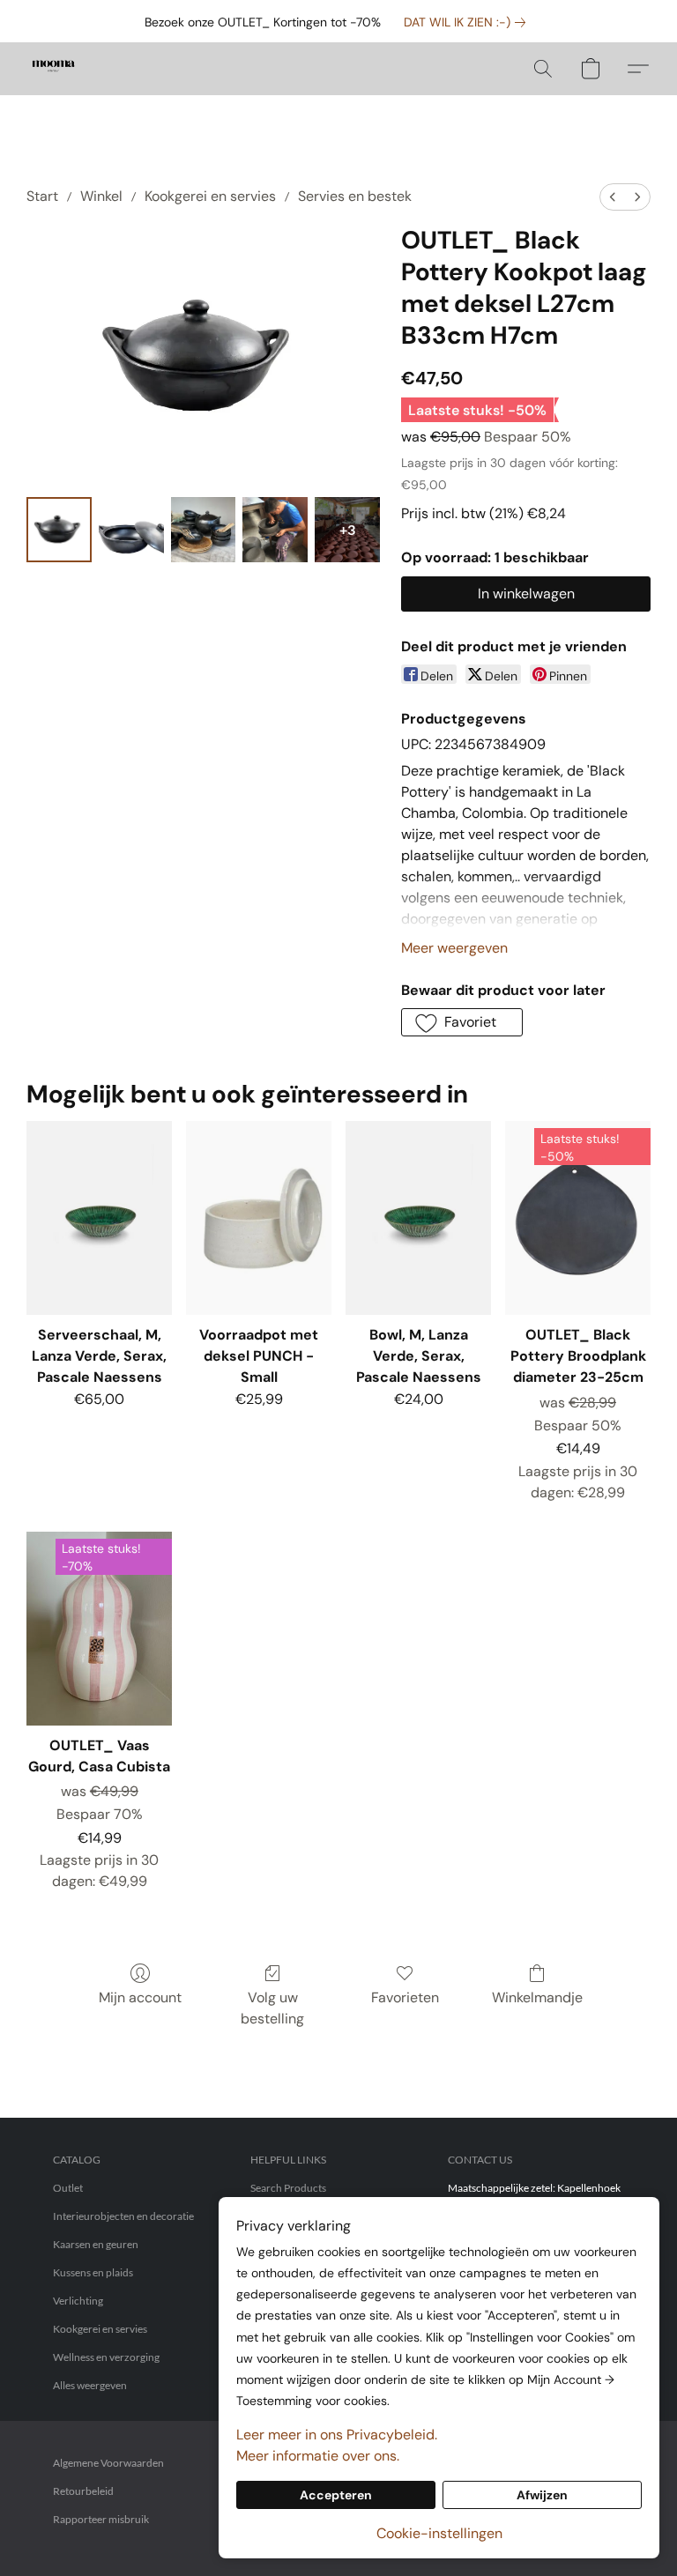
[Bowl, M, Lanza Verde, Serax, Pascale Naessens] (418, 1218)
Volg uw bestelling (272, 2008)
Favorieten (405, 1997)
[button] (53, 69)
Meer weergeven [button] (454, 948)
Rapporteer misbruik (101, 2519)
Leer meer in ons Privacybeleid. (337, 2435)
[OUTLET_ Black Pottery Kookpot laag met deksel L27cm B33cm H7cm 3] (275, 530)
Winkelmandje (537, 1997)
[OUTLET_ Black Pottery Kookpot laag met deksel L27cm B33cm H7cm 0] (59, 530)
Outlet (68, 2188)
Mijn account (140, 1997)
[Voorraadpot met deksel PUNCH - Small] (259, 1218)
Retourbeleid (83, 2491)
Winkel (101, 196)
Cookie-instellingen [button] (439, 2533)
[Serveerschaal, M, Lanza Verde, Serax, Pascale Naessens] (99, 1218)
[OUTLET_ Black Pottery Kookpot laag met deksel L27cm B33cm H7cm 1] (131, 530)
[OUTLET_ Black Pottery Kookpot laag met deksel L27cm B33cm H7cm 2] (204, 530)
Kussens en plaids (93, 2272)
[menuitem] (613, 197)
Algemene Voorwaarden (108, 2463)
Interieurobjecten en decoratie (123, 2216)
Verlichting (78, 2301)
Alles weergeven (90, 2385)
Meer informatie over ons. (318, 2456)
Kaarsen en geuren (96, 2244)
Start (42, 196)
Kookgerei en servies (210, 196)
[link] (468, 22)
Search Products (288, 2188)
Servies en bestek (355, 196)
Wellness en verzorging (106, 2357)
